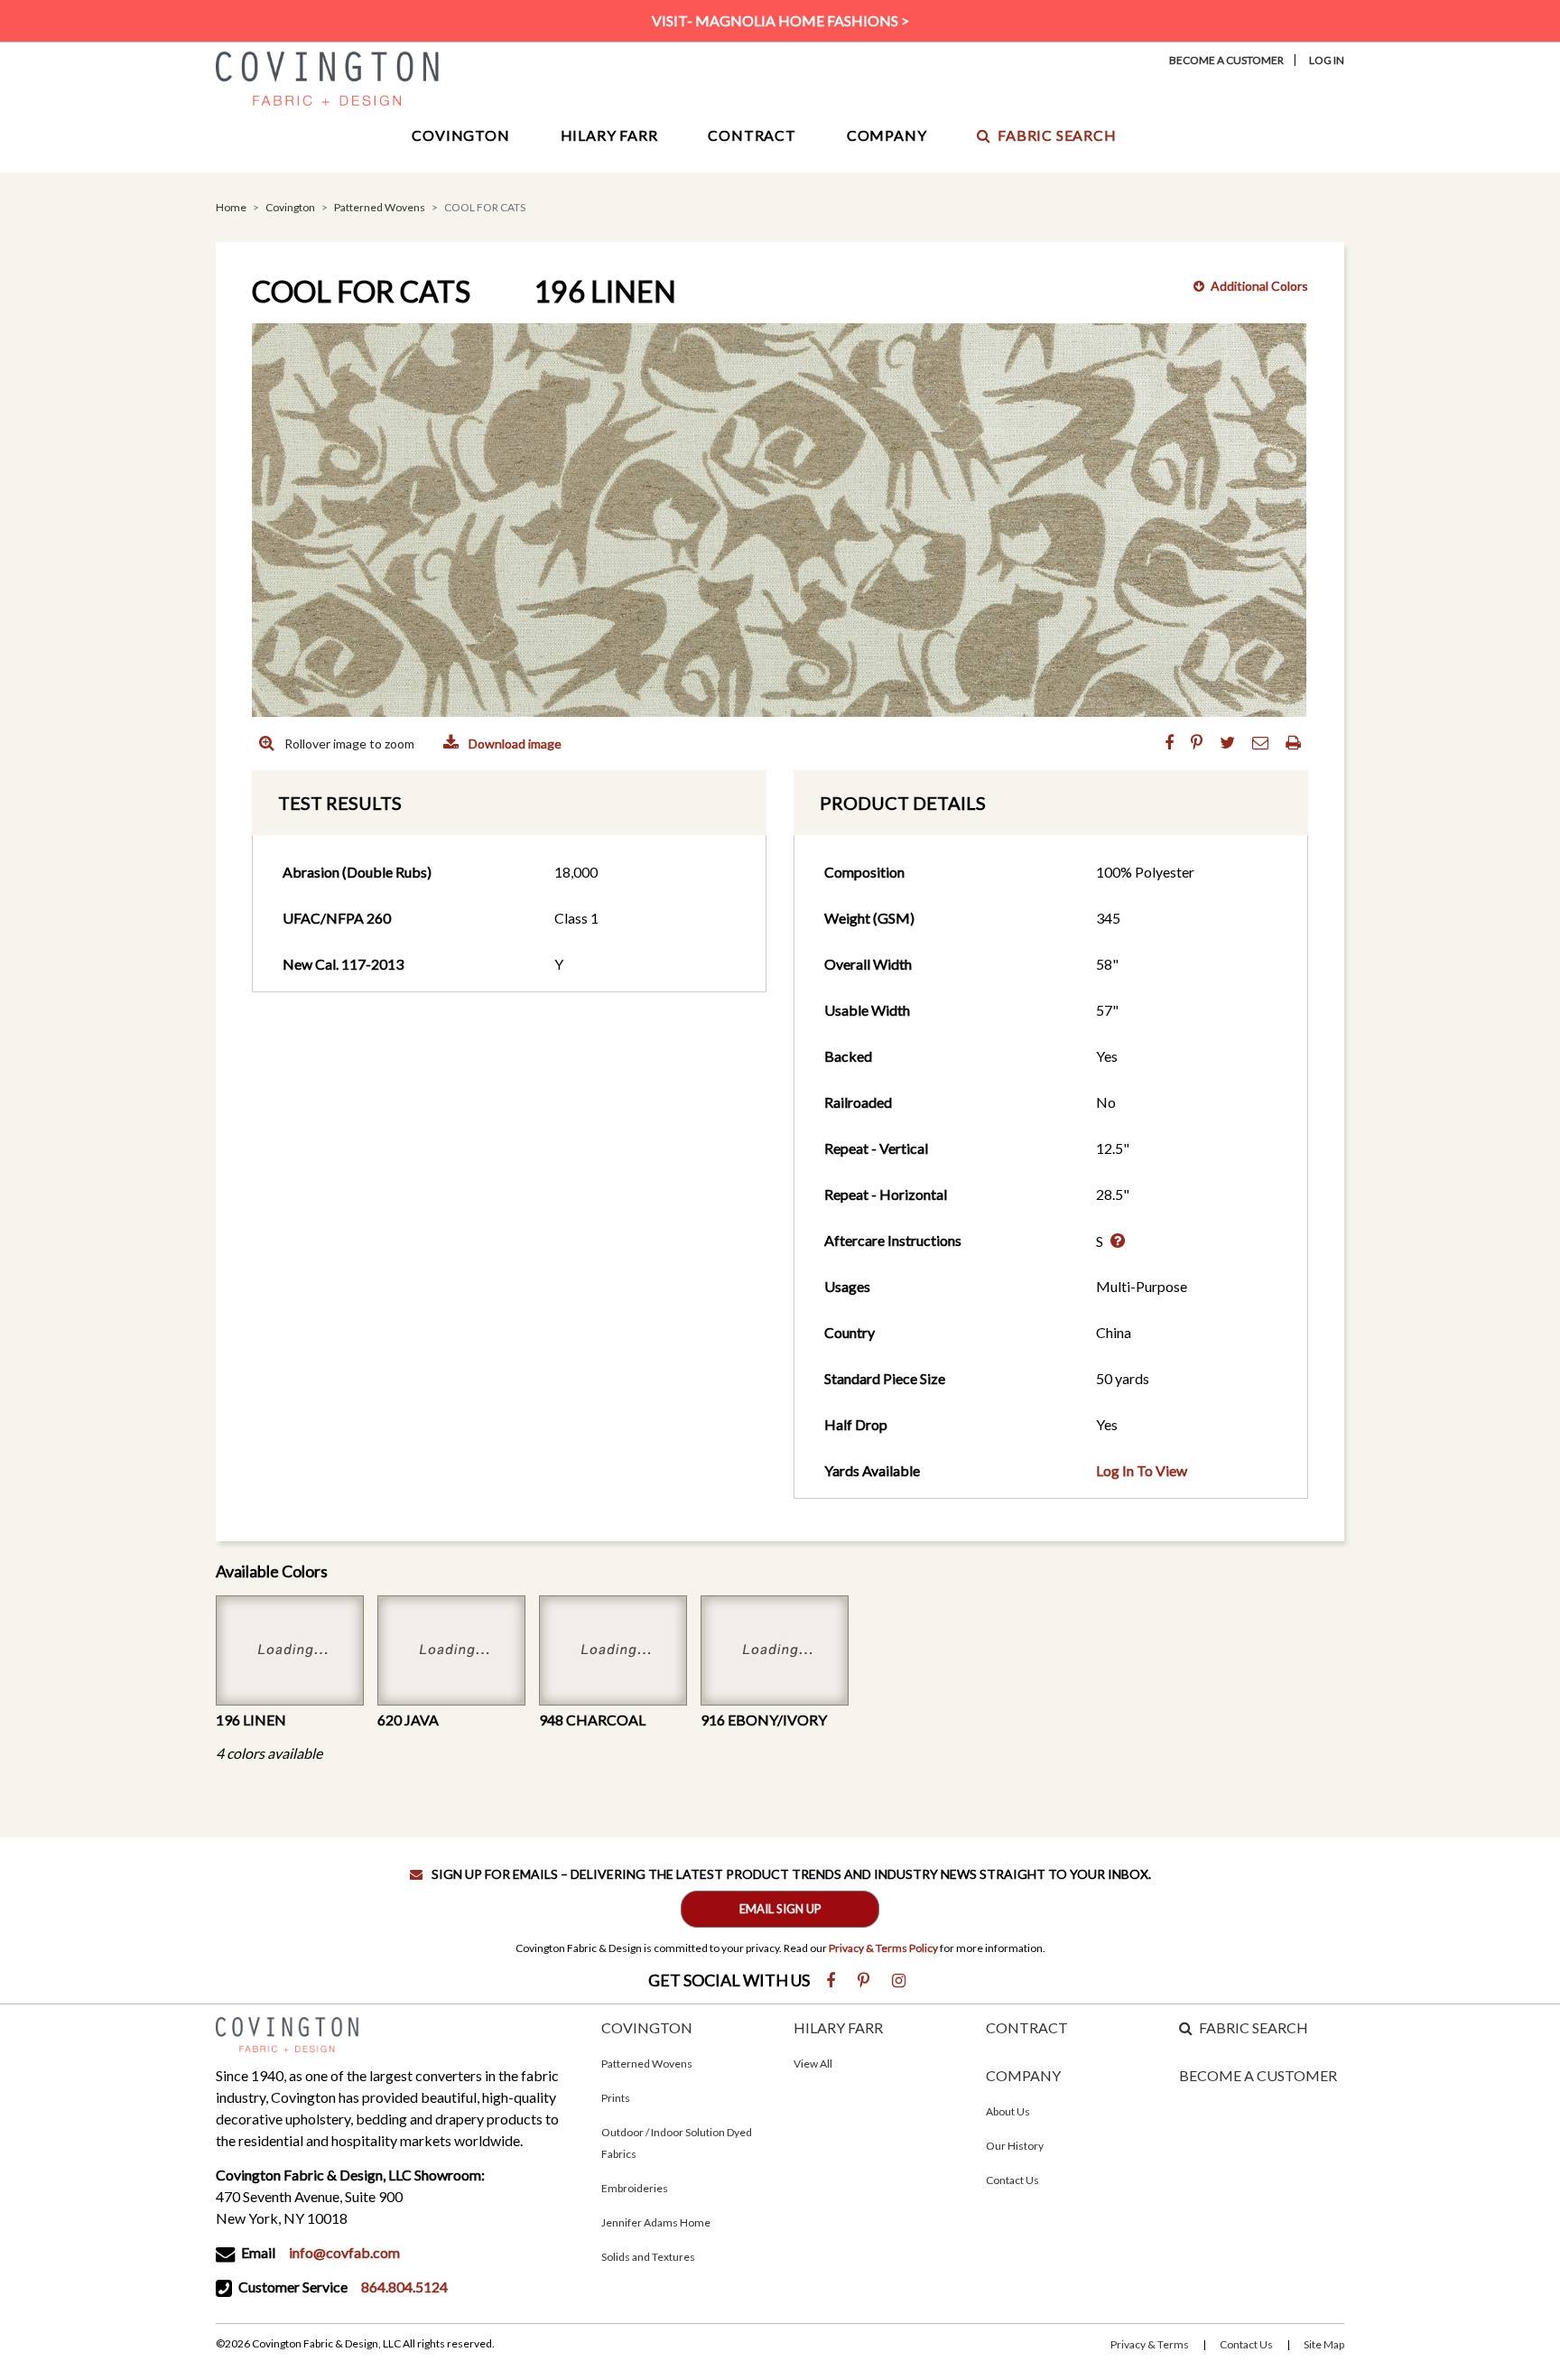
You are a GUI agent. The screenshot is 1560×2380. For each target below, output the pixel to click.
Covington (290, 207)
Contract (752, 135)
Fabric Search (1057, 135)
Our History (1015, 2146)
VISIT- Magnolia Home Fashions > (780, 20)
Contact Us (1012, 2180)
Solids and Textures (648, 2257)
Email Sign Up (780, 1909)
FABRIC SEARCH (1254, 2027)
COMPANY (1023, 2075)
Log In (1327, 60)
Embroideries (635, 2188)
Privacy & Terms (1150, 2344)
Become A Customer (1226, 60)
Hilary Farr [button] (609, 135)
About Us (1008, 2111)
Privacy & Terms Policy (883, 1948)
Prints (616, 2098)
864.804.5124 (404, 2287)
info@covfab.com (344, 2252)
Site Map (1324, 2344)
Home (231, 207)
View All (813, 2064)
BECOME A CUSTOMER (1258, 2075)
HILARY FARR (838, 2027)
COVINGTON (647, 2027)
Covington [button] (460, 135)
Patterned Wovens (380, 207)
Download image (514, 744)
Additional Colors (1259, 286)
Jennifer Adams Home (656, 2222)
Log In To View (1142, 1470)
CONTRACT (1027, 2027)
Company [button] (887, 135)
